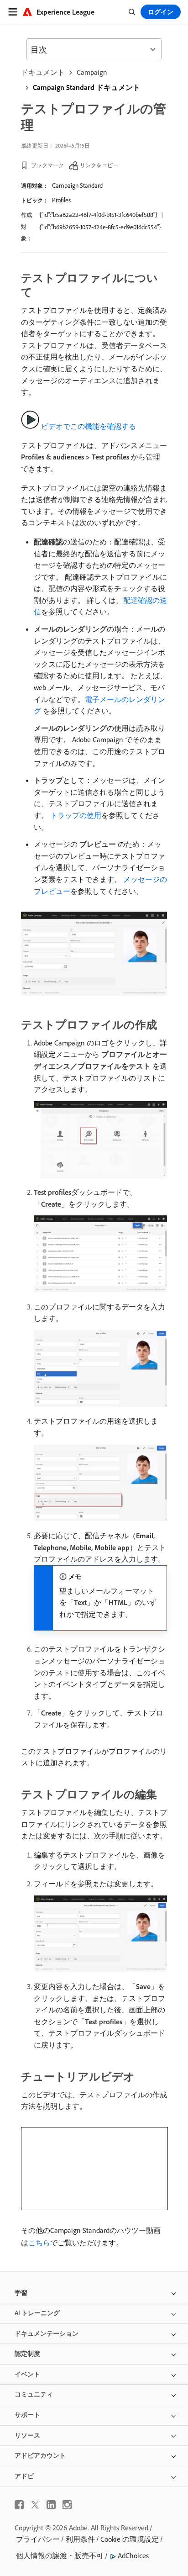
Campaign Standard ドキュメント (86, 87)
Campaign (92, 72)
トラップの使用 (76, 815)
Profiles (61, 200)
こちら (39, 2243)
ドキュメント (43, 72)
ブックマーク (47, 165)
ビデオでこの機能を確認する (89, 426)
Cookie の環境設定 (130, 2539)
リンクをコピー (99, 165)
